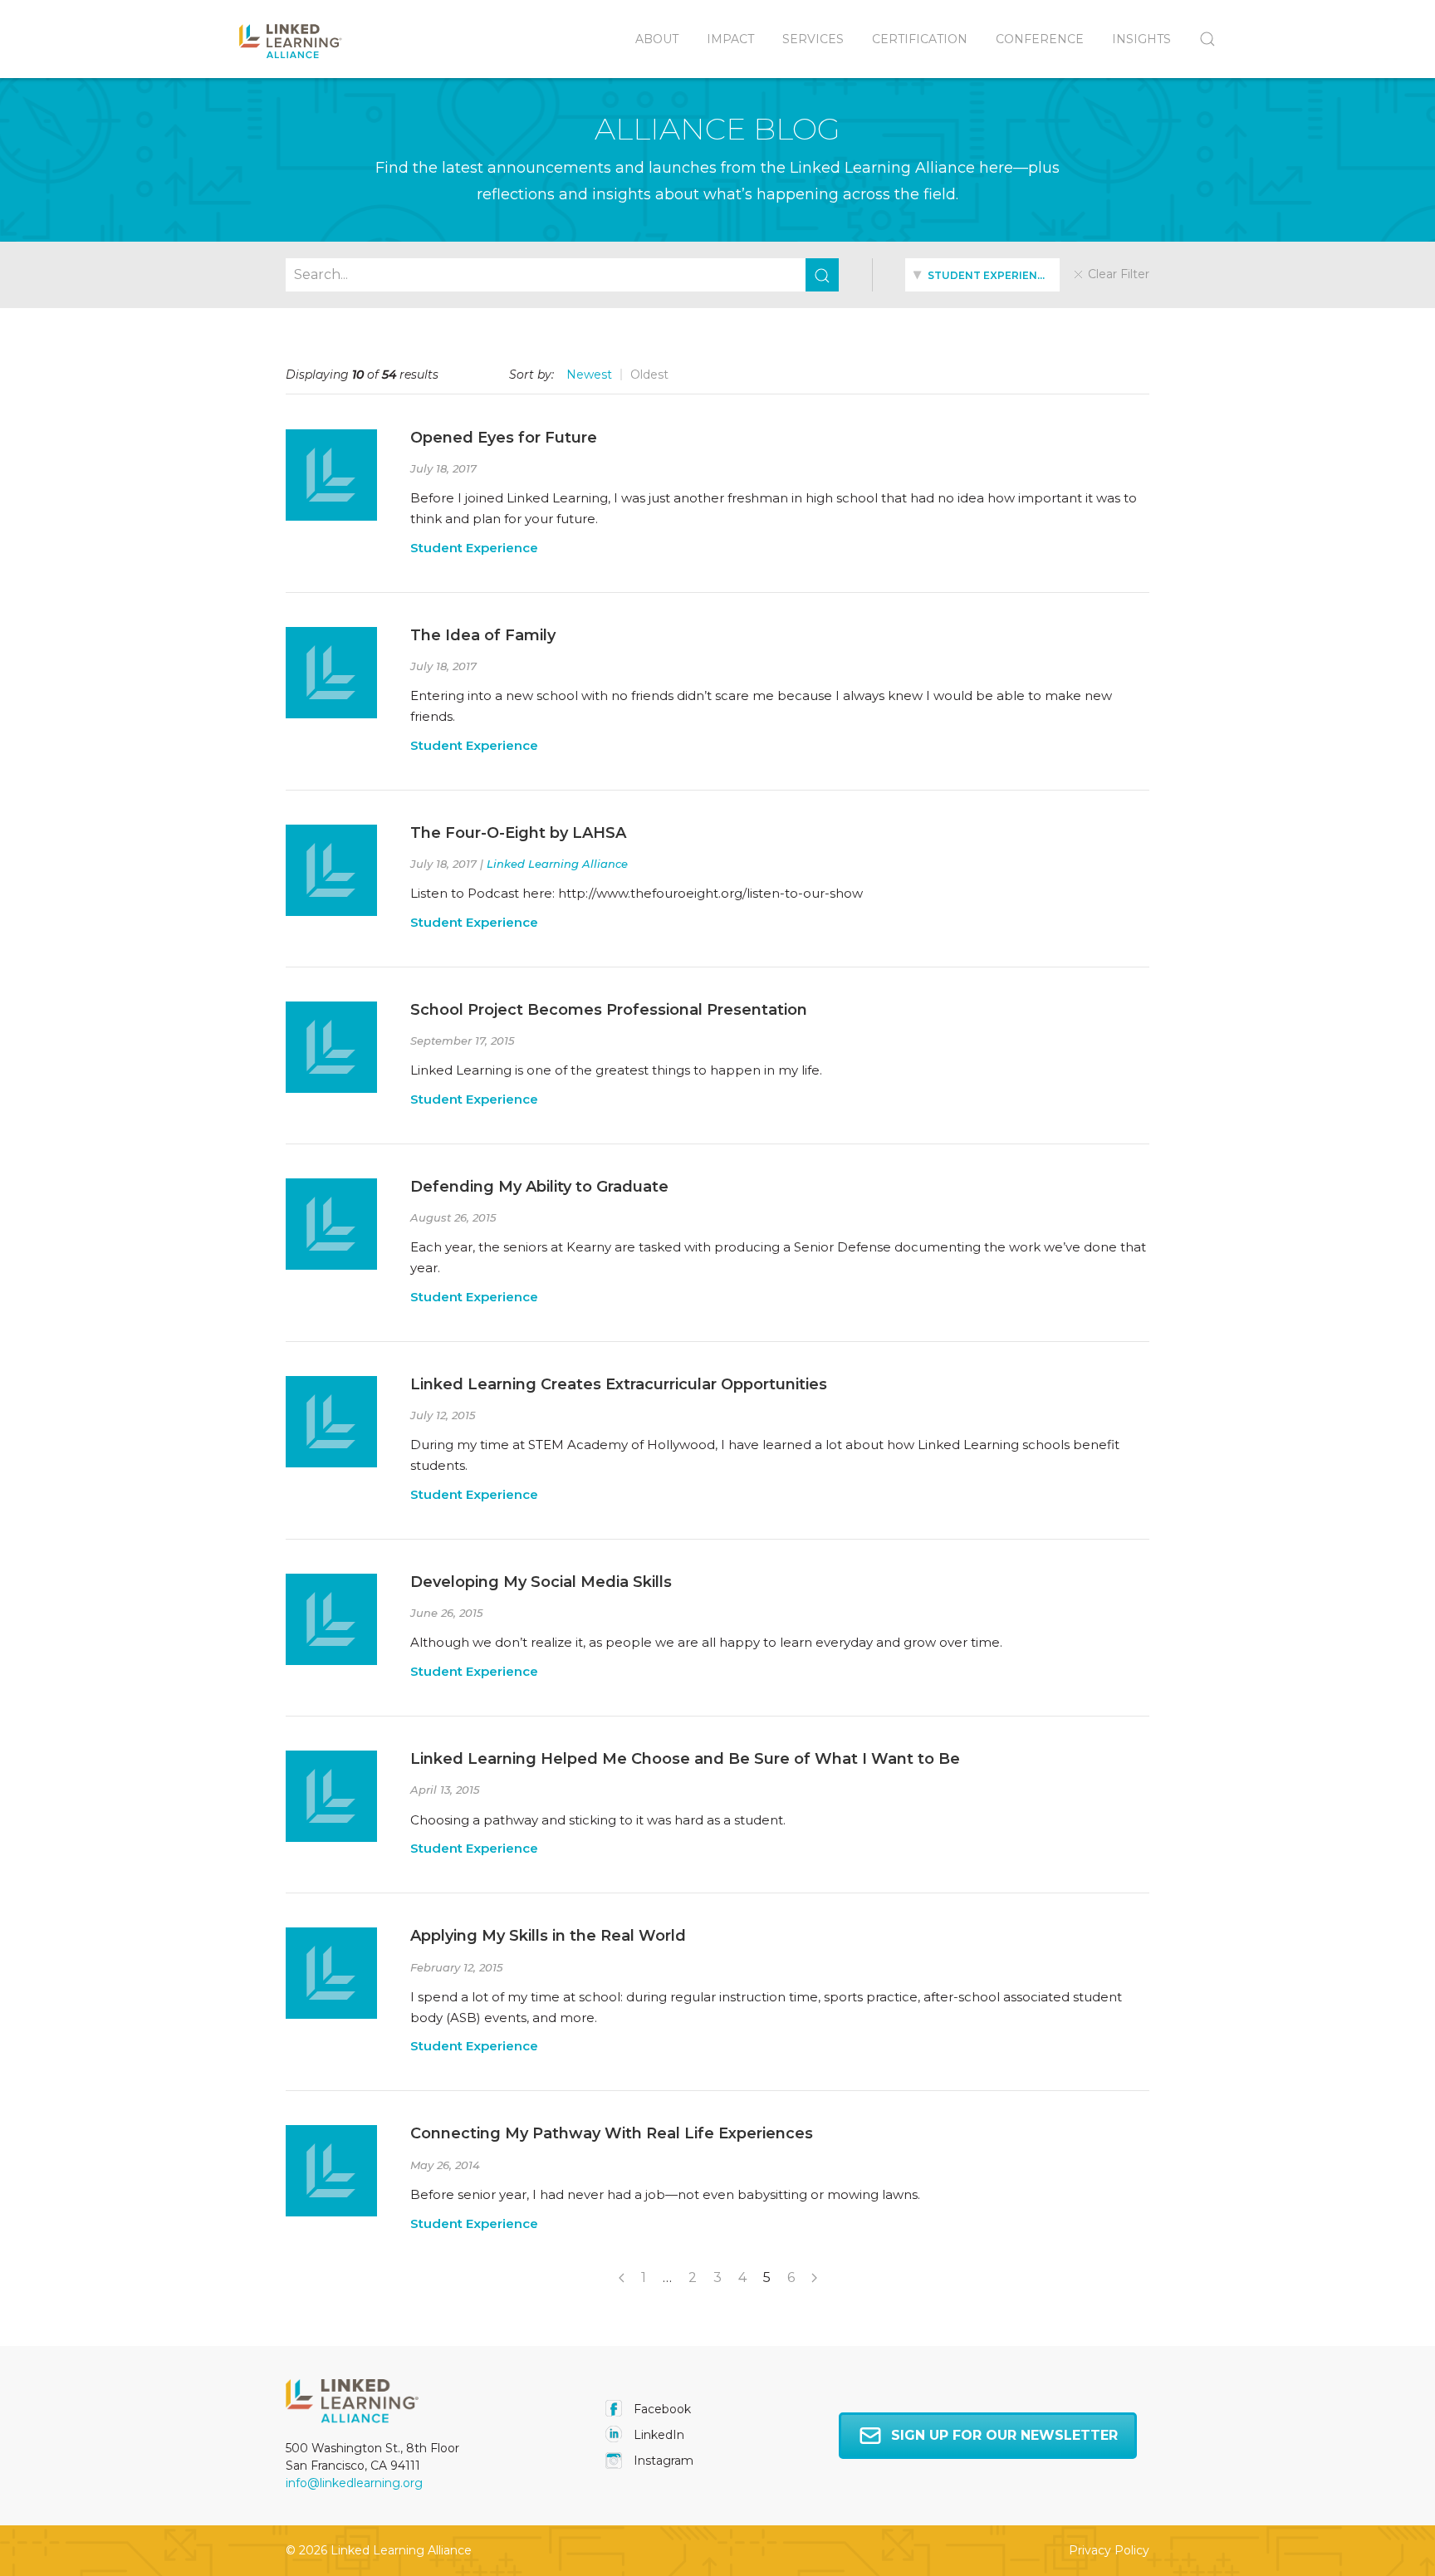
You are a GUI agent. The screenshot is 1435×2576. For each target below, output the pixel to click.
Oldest (649, 375)
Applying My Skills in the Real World (548, 1936)
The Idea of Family (483, 635)
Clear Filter (1117, 274)
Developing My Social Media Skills (541, 1582)
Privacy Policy (1109, 2550)
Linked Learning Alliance (557, 864)
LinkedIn (657, 2435)
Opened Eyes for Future (504, 438)
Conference (1040, 39)
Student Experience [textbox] (988, 275)
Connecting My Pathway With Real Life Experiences (612, 2133)
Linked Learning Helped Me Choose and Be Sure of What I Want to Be (685, 1759)
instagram (662, 2461)
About (657, 39)
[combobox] (982, 275)
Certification (920, 39)
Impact (730, 39)
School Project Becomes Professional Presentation (609, 1010)
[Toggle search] (1200, 39)
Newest (589, 375)
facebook (661, 2409)
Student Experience (474, 548)
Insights (1141, 39)
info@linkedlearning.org (354, 2483)
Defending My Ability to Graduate (539, 1187)
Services (813, 39)
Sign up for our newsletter (1004, 2435)
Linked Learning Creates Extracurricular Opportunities (619, 1384)
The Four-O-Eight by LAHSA (518, 833)
